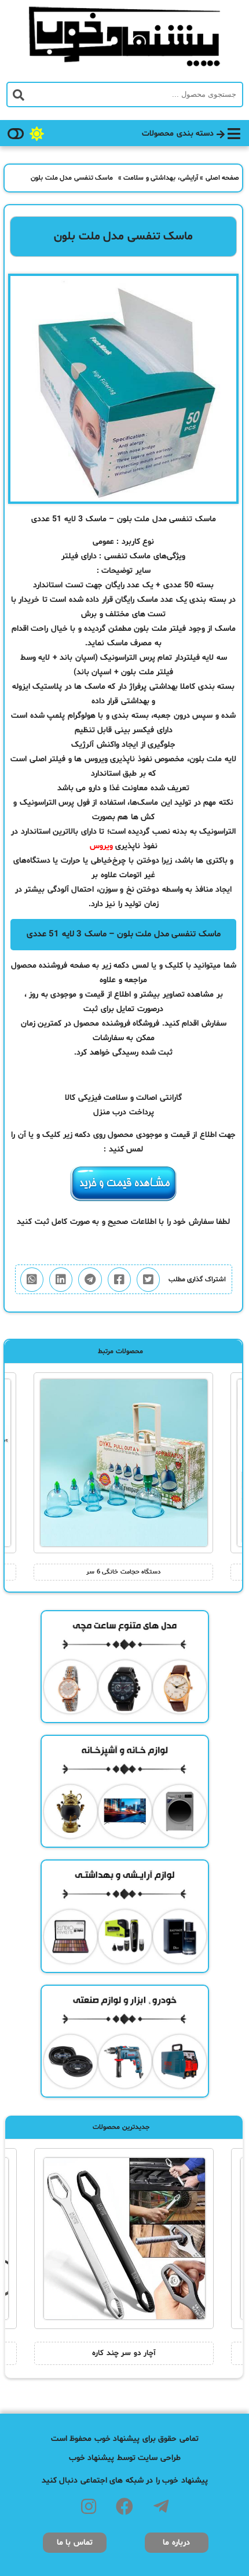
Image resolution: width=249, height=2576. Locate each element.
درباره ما (176, 2543)
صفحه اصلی (223, 178)
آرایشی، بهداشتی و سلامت (161, 178)
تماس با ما (75, 2543)
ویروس (101, 846)
